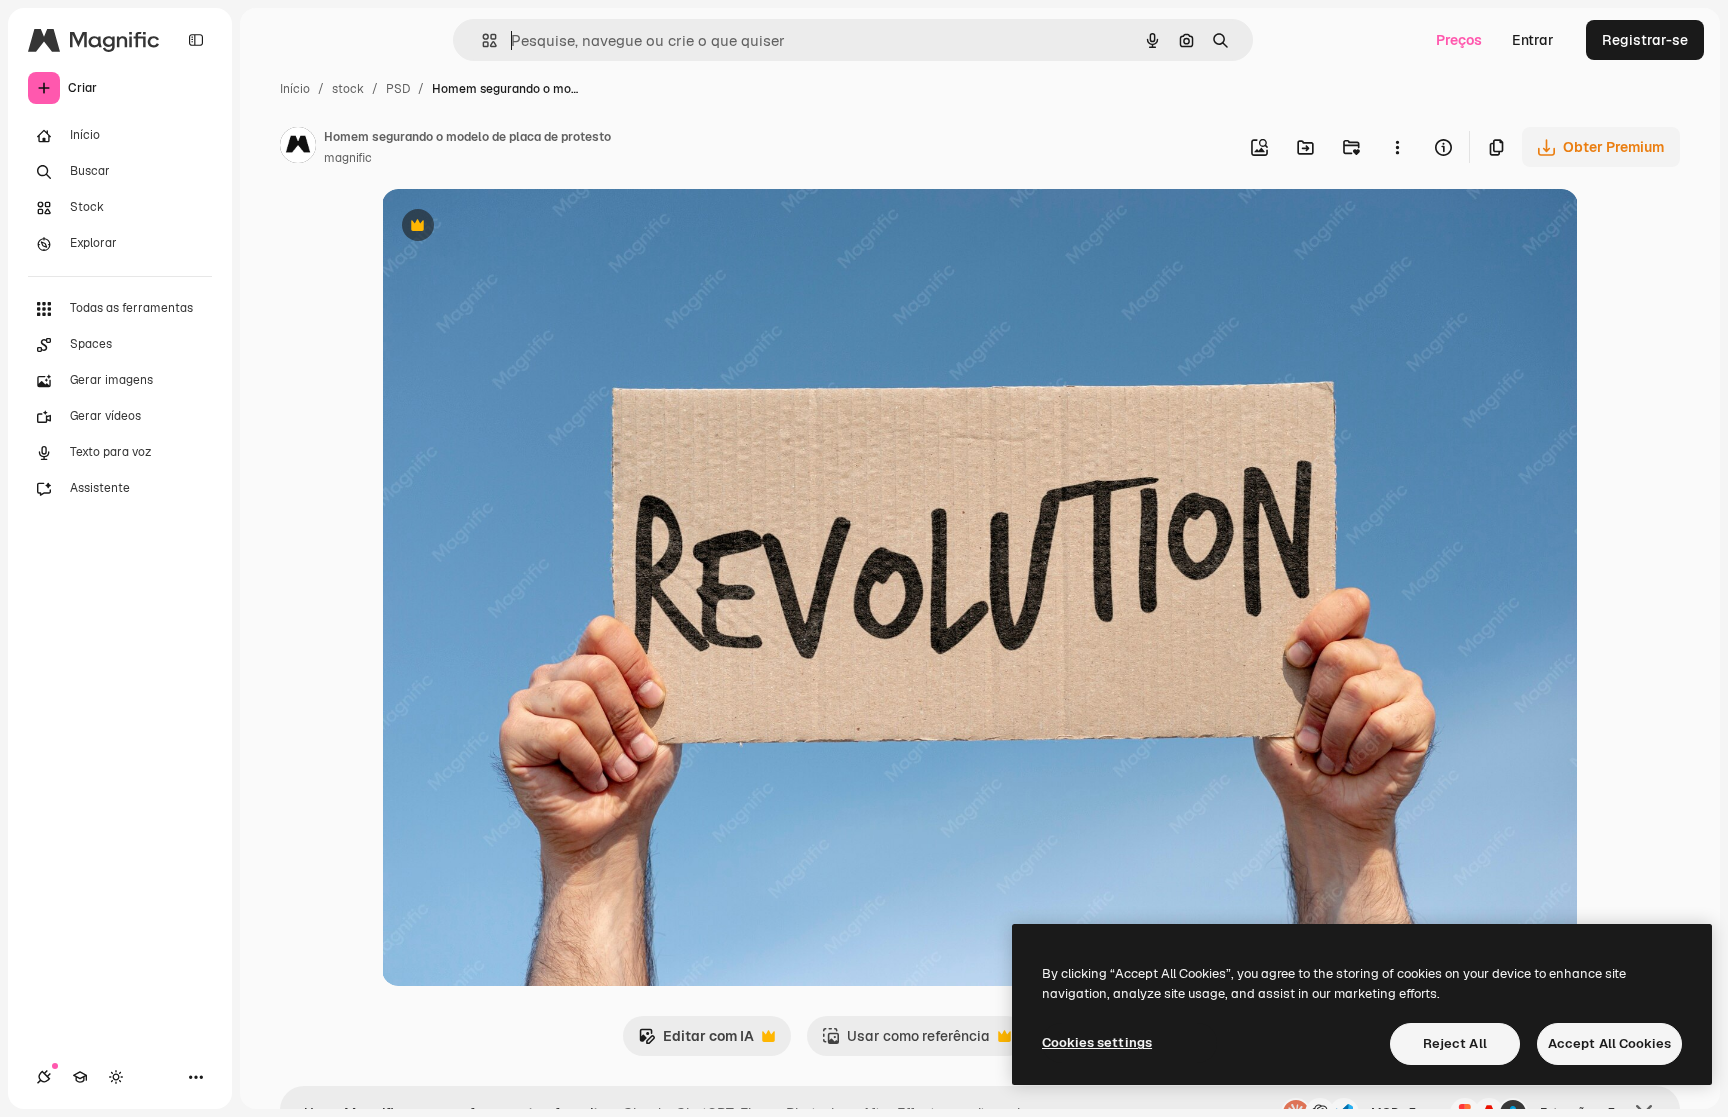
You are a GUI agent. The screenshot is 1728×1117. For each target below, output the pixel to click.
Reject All (1455, 1043)
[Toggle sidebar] (196, 40)
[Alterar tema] (116, 1077)
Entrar (1533, 40)
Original (510, 227)
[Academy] (80, 1077)
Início (295, 89)
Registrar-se (1645, 40)
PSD (398, 89)
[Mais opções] (1397, 147)
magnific (348, 158)
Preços (1459, 40)
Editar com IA (696, 1041)
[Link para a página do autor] (298, 148)
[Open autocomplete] (481, 40)
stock (348, 89)
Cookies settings (1097, 1042)
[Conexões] (44, 1077)
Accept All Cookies (1609, 1043)
